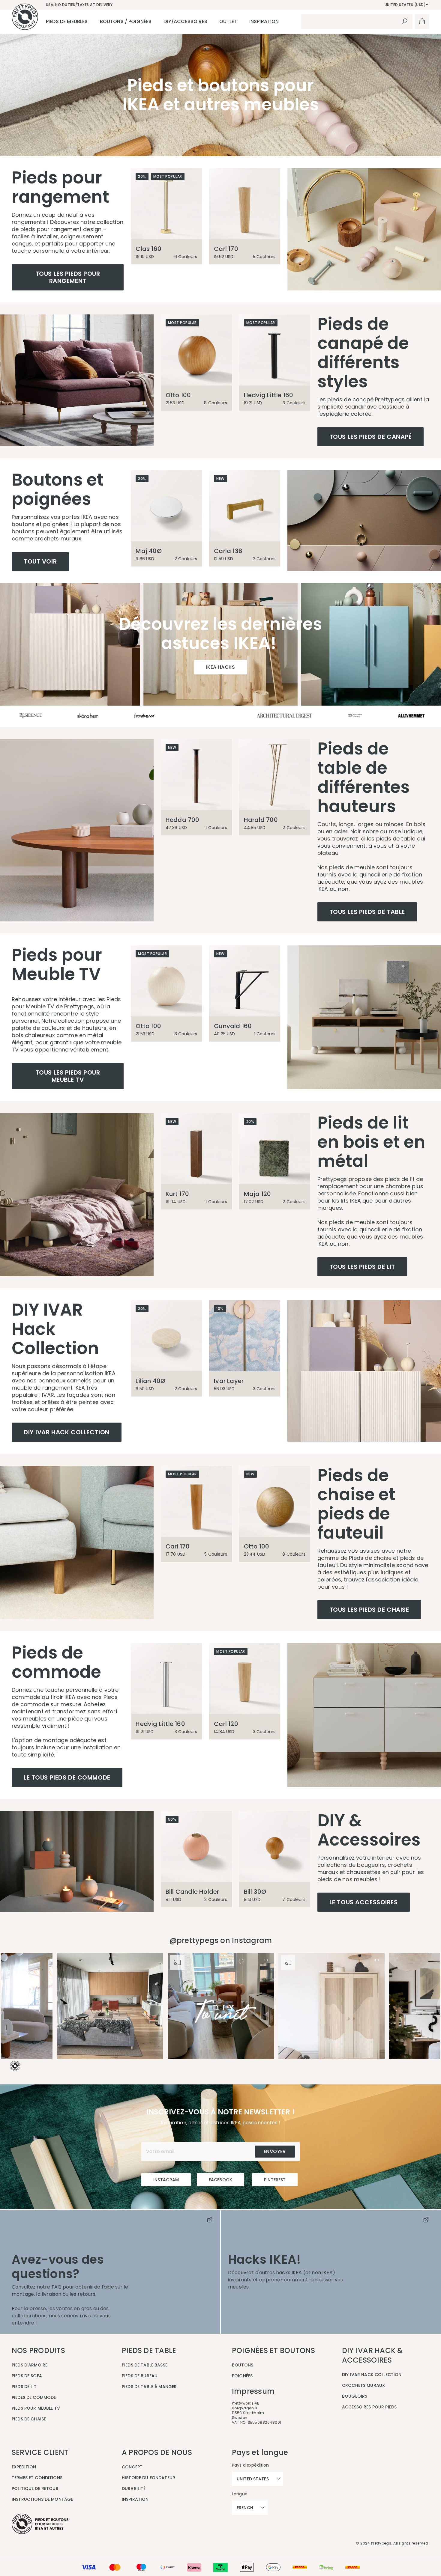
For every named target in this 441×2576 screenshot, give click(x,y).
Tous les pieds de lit (362, 1267)
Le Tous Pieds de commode (67, 1777)
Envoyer (275, 2151)
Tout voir (40, 561)
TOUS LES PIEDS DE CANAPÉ (371, 437)
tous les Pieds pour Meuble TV (68, 1076)
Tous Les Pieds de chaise (369, 1610)
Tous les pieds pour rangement (68, 277)
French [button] (245, 2508)
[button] (110, 2006)
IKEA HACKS (221, 667)
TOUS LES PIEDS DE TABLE (367, 912)
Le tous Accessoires (364, 1902)
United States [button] (253, 2479)
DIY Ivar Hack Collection (67, 1432)
